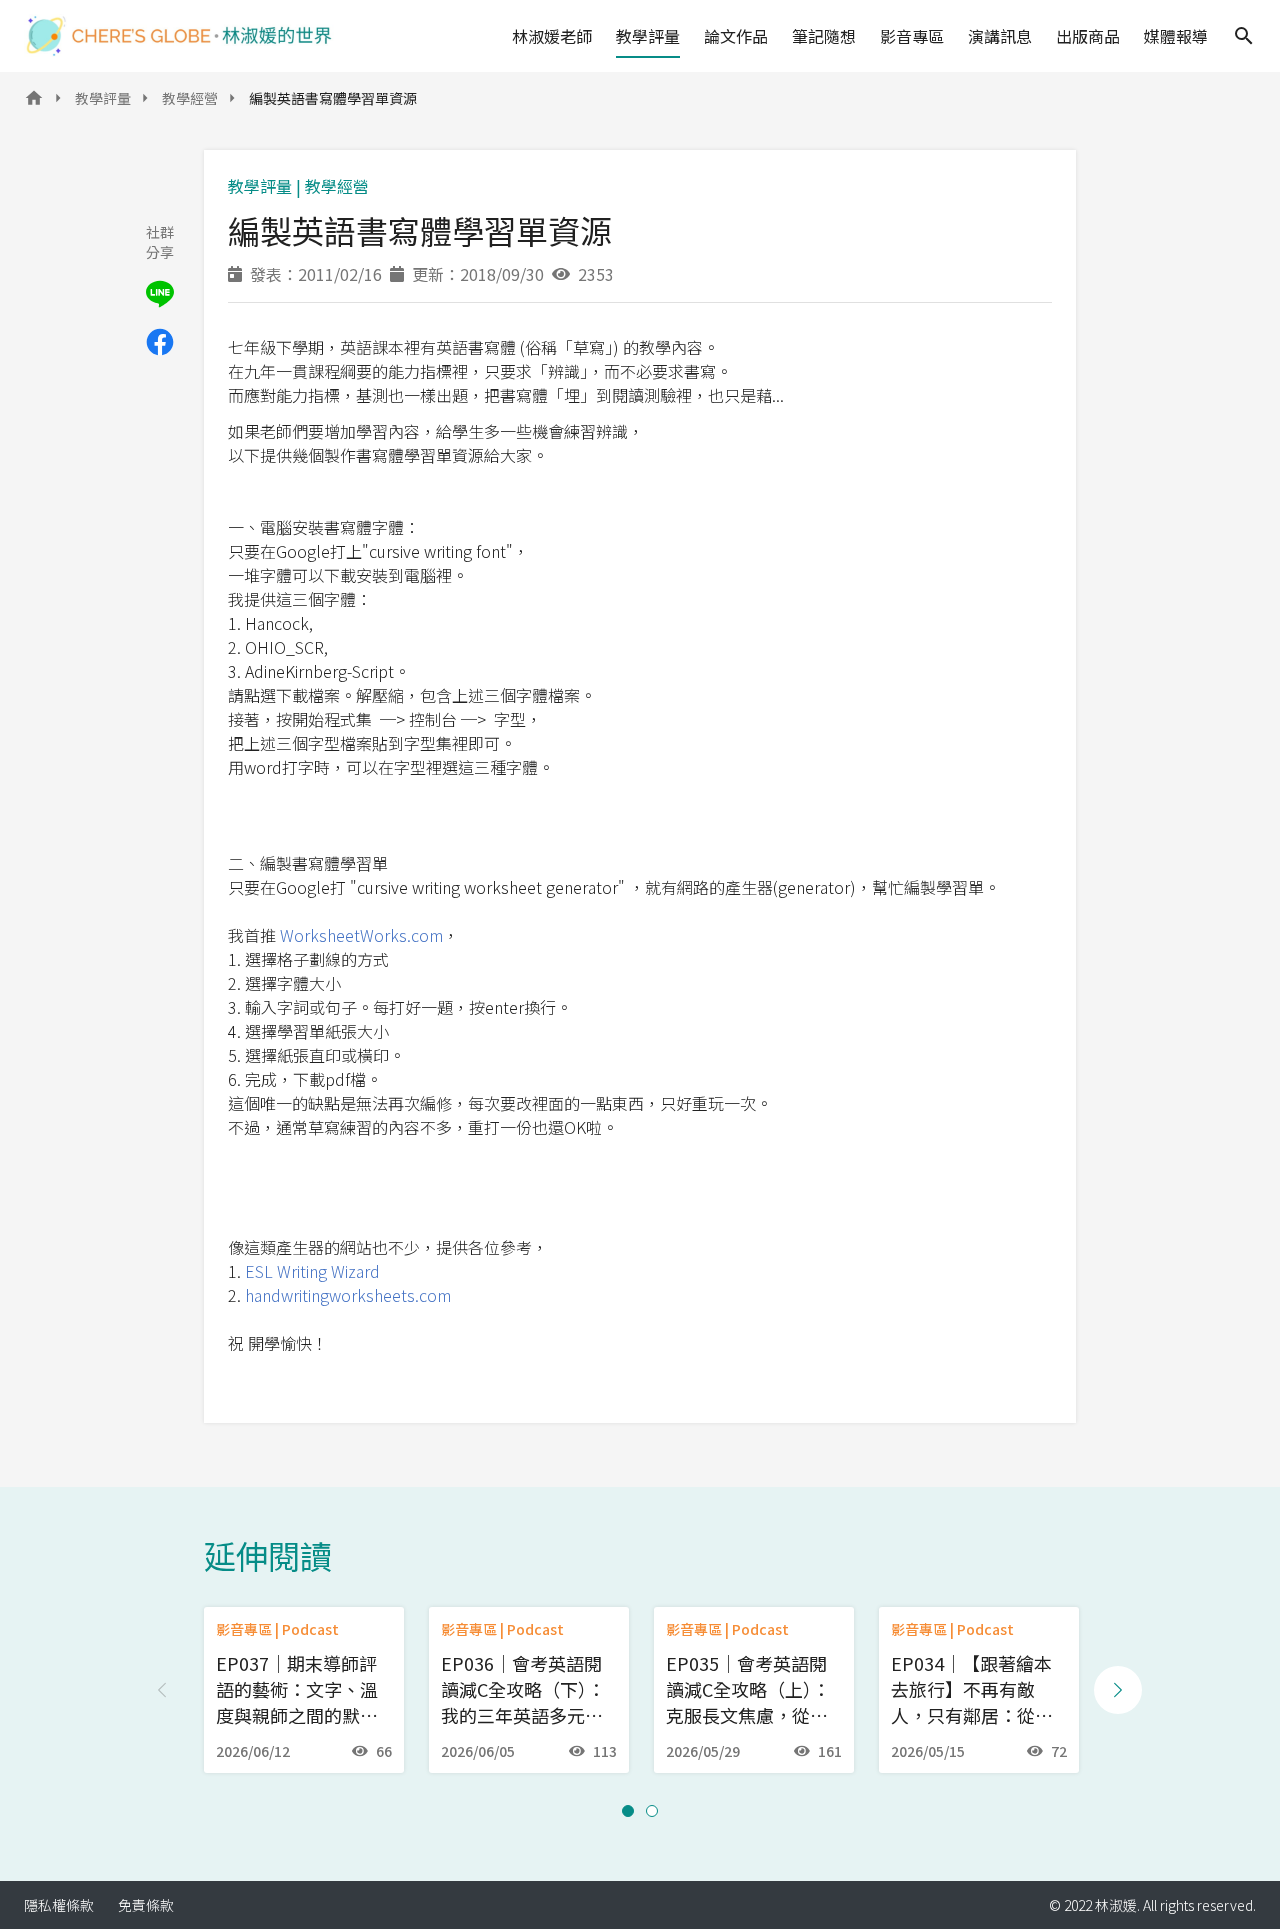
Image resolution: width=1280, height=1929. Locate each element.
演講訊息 (1000, 36)
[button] (628, 1811)
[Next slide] (1118, 1690)
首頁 (34, 104)
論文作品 (736, 36)
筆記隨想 (824, 36)
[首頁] (179, 36)
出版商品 (1088, 36)
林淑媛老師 (552, 36)
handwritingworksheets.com (348, 1295)
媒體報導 (1176, 36)
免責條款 (146, 1905)
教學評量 (648, 36)
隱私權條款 (59, 1905)
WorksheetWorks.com (361, 935)
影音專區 (912, 36)
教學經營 (190, 98)
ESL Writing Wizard (312, 1271)
